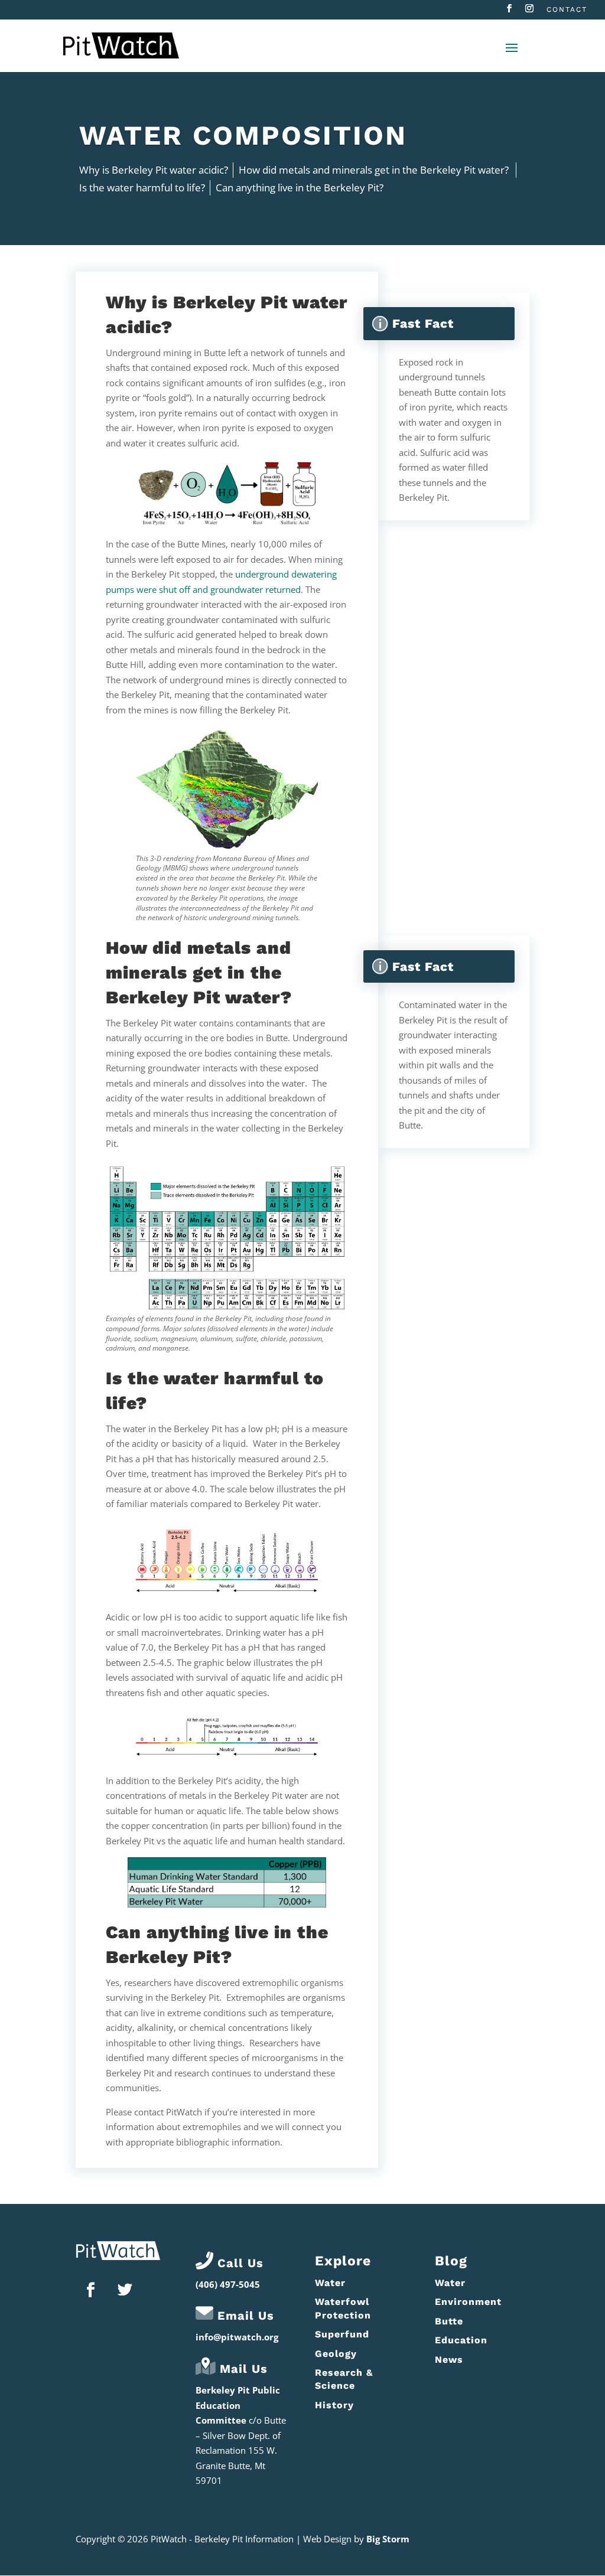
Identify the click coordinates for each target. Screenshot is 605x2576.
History (334, 2405)
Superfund (342, 2334)
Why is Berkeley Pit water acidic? (154, 170)
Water (330, 2283)
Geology (336, 2354)
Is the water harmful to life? (142, 188)
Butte (449, 2321)
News (449, 2360)
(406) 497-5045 (228, 2284)
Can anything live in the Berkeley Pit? (300, 188)
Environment (468, 2302)
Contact (567, 10)
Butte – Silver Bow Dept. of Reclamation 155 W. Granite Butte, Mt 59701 (241, 2450)
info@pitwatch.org (237, 2337)
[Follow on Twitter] (125, 2290)
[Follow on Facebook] (90, 2290)
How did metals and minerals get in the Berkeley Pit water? (375, 170)
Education (461, 2340)
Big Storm (388, 2539)
